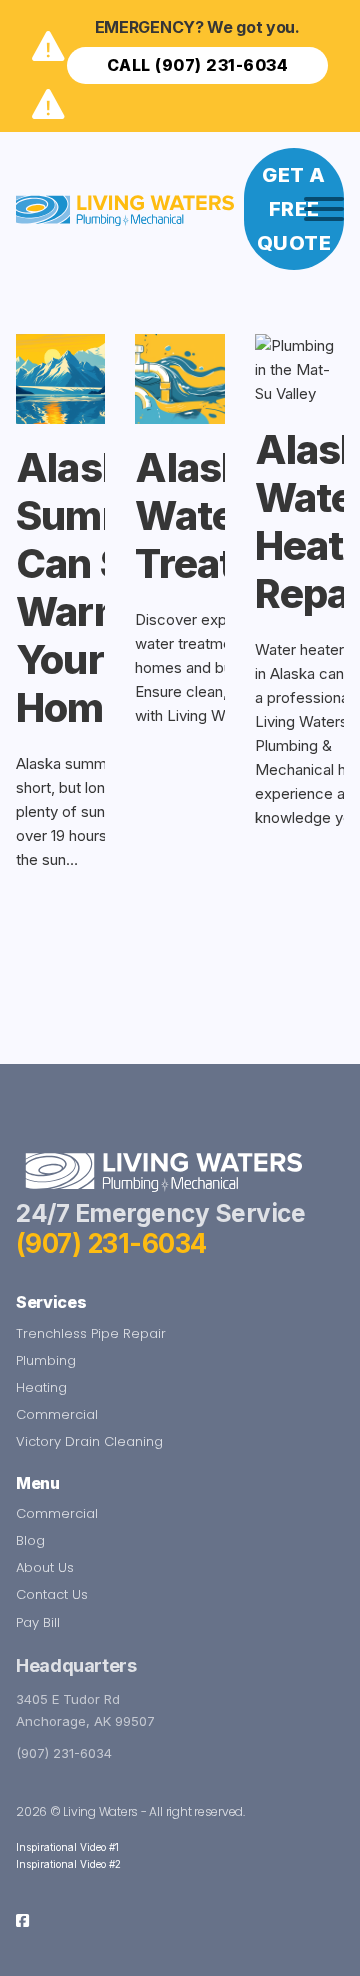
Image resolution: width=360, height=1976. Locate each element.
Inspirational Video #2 (68, 1864)
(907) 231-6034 (111, 1243)
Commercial (57, 1414)
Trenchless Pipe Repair (91, 1333)
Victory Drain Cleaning (89, 1441)
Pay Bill (38, 1622)
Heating (41, 1387)
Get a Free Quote (294, 209)
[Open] (324, 209)
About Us (45, 1567)
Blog (30, 1540)
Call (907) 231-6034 (198, 65)
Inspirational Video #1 (67, 1847)
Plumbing (46, 1360)
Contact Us (52, 1594)
